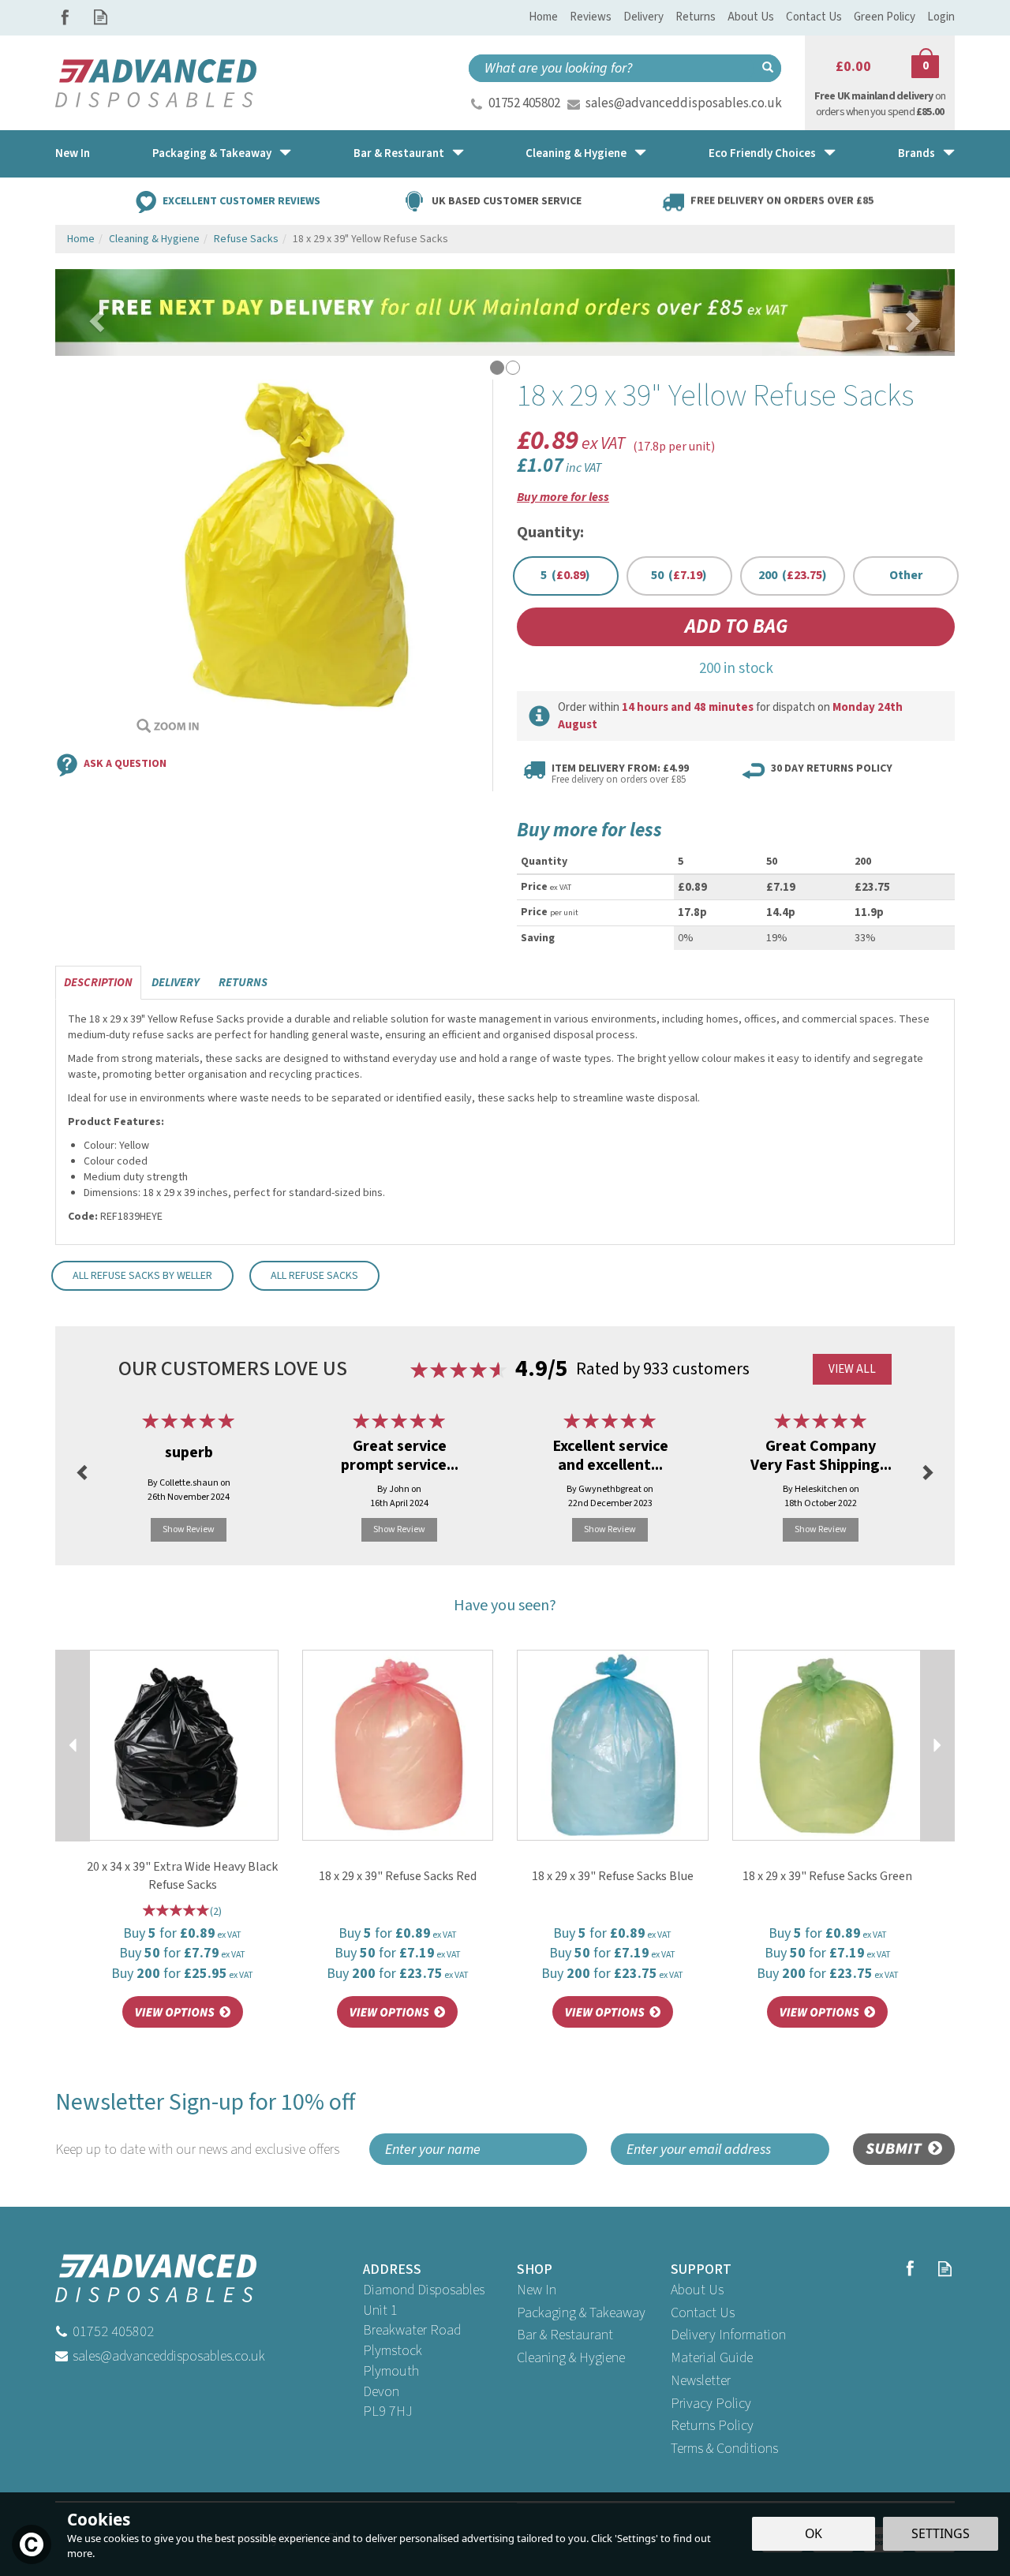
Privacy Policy (711, 2404)
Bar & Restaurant (565, 2335)
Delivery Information (728, 2335)
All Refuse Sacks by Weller (142, 1276)
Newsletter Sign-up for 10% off (205, 2123)
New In (537, 2290)
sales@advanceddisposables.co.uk (684, 103)
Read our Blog (101, 17)
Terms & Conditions (724, 2449)
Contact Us (703, 2313)
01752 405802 (524, 103)
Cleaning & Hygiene (571, 2358)
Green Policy (885, 17)
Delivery (176, 983)
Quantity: (550, 533)
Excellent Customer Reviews (241, 200)
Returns (243, 983)
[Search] (767, 68)
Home (543, 17)
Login (941, 17)
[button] (87, 312)
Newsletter (701, 2381)
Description (98, 983)
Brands (916, 153)
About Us (697, 2290)
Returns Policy (712, 2426)
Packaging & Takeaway (581, 2313)
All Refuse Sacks (314, 1276)
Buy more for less (563, 497)
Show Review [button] (189, 1529)
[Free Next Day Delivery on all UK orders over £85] (505, 312)
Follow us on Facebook (65, 17)
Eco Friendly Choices (762, 153)
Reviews (591, 17)
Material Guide (712, 2358)
